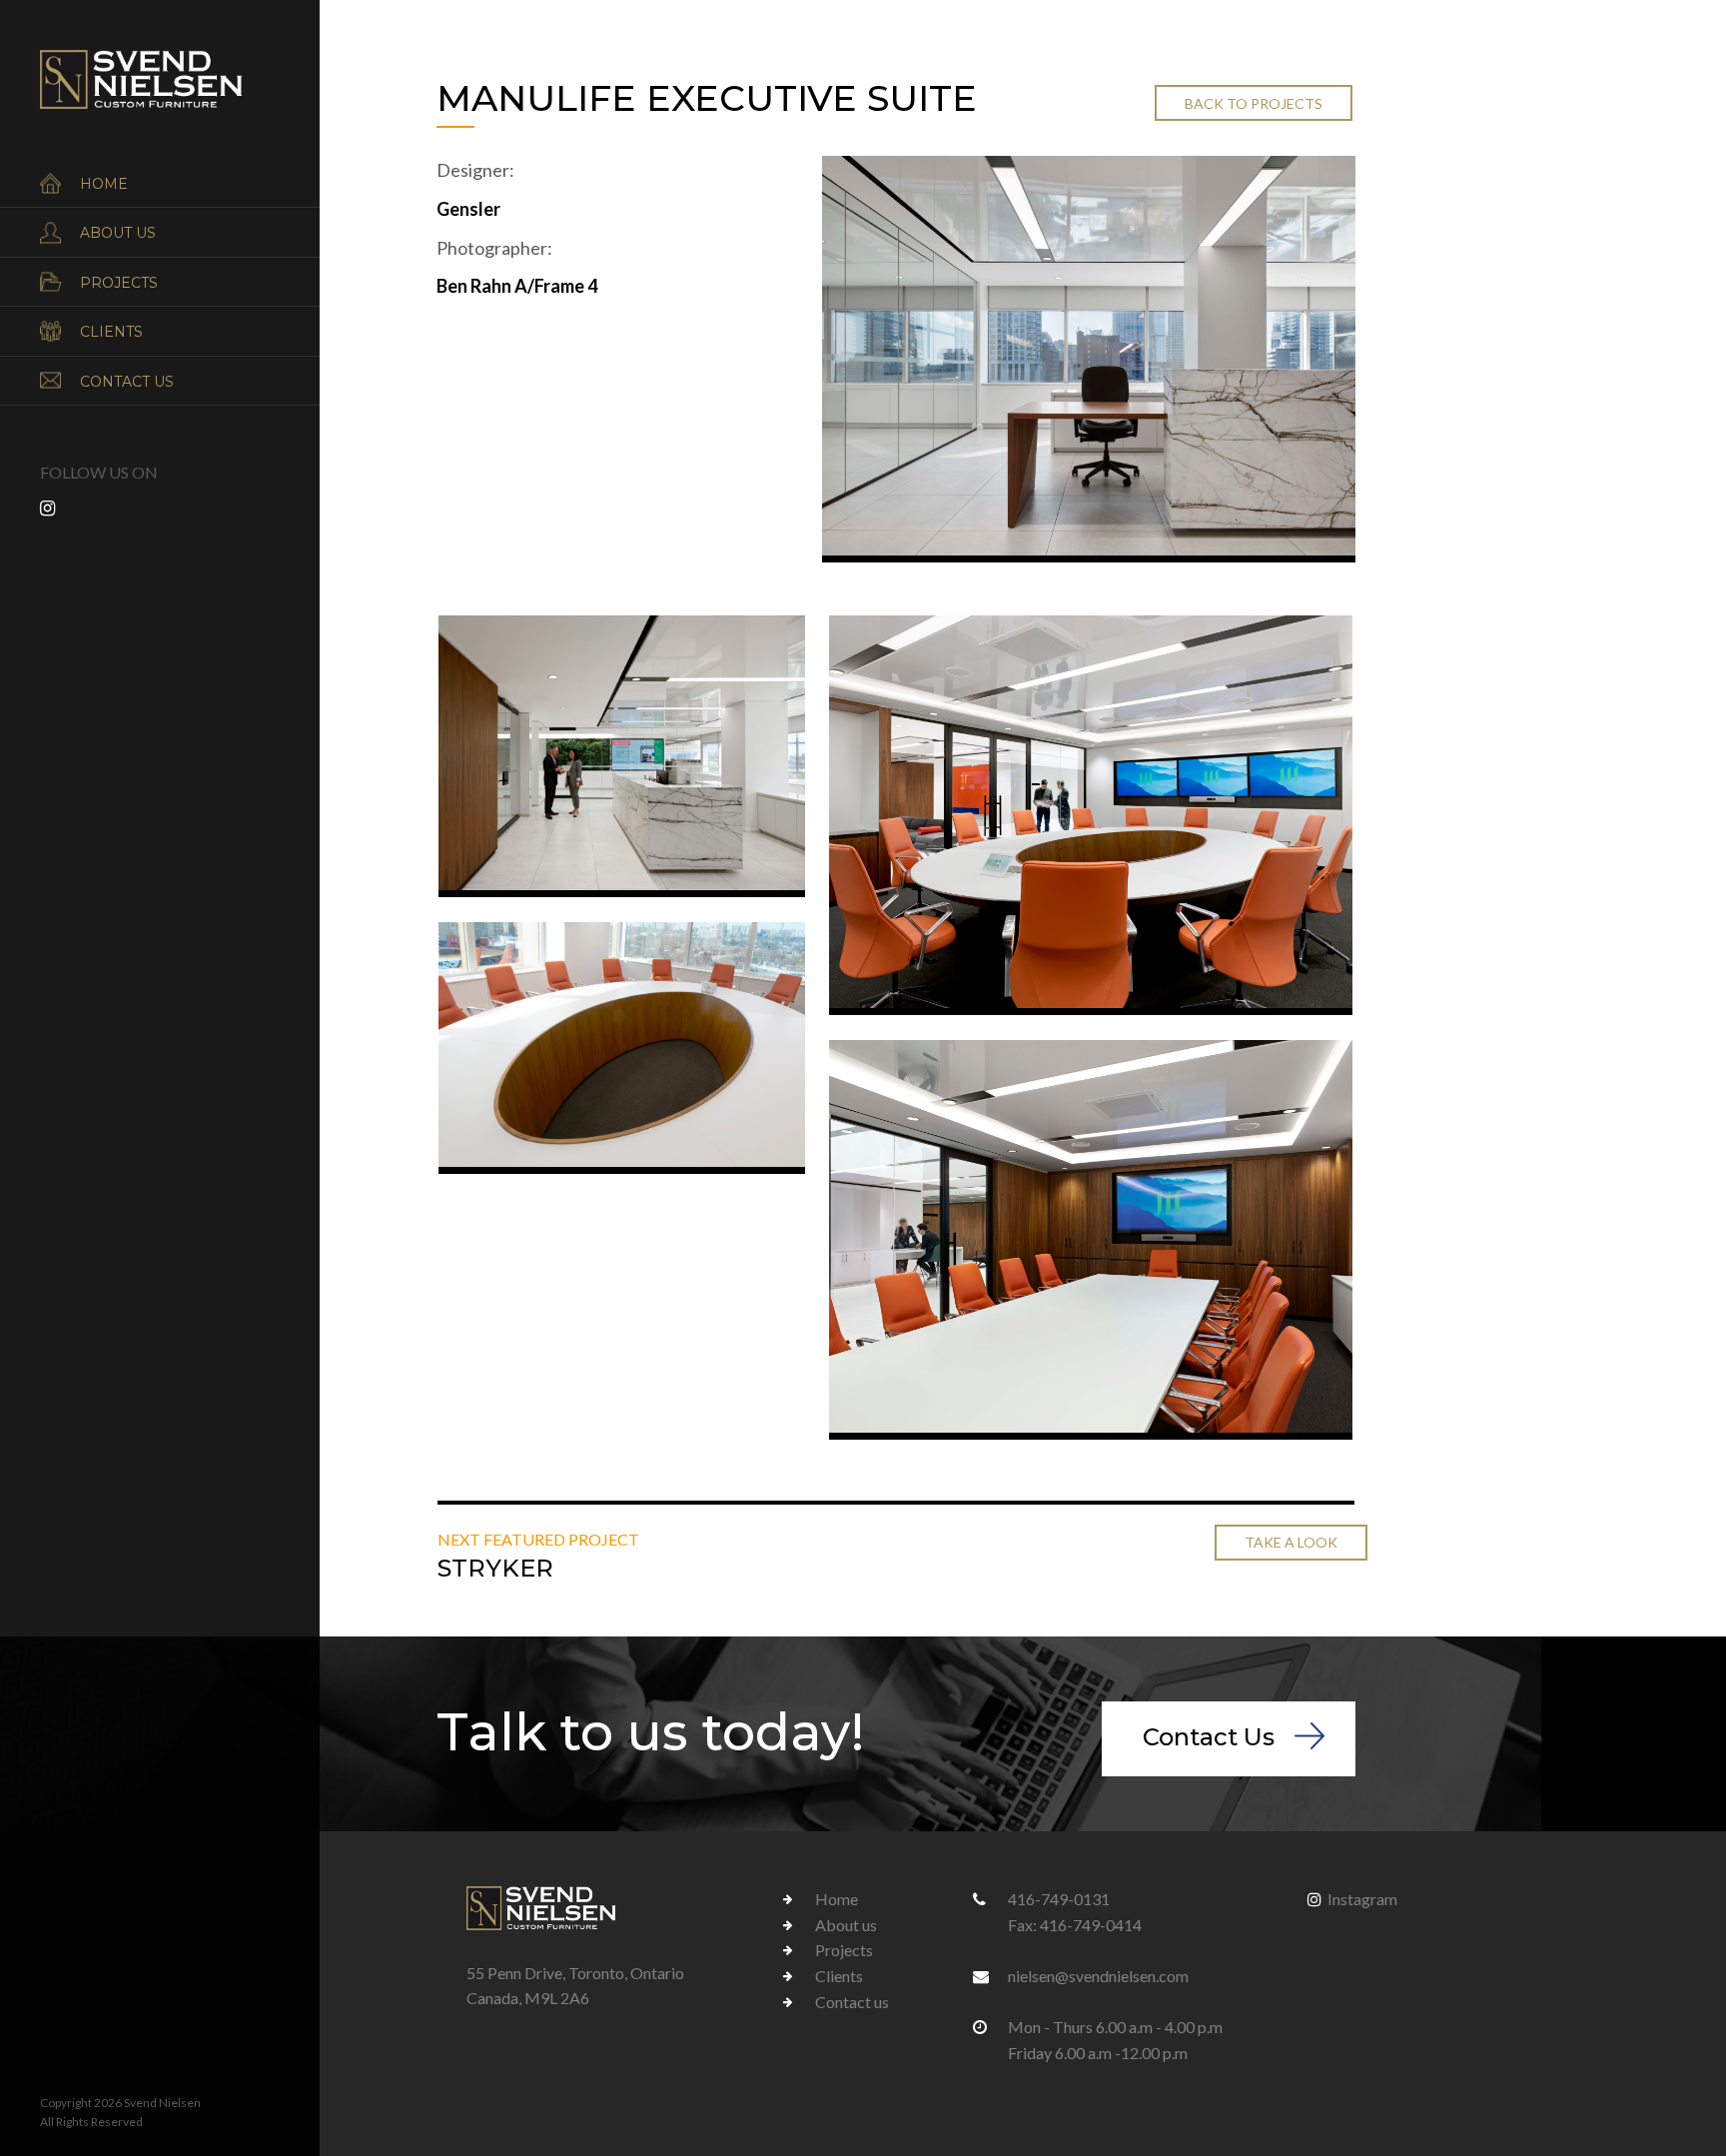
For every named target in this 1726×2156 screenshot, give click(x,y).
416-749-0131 (1059, 1899)
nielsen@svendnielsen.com (1098, 1976)
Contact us (127, 382)
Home (104, 184)
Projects (119, 283)
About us (118, 233)
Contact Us (1209, 1737)
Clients (111, 332)
